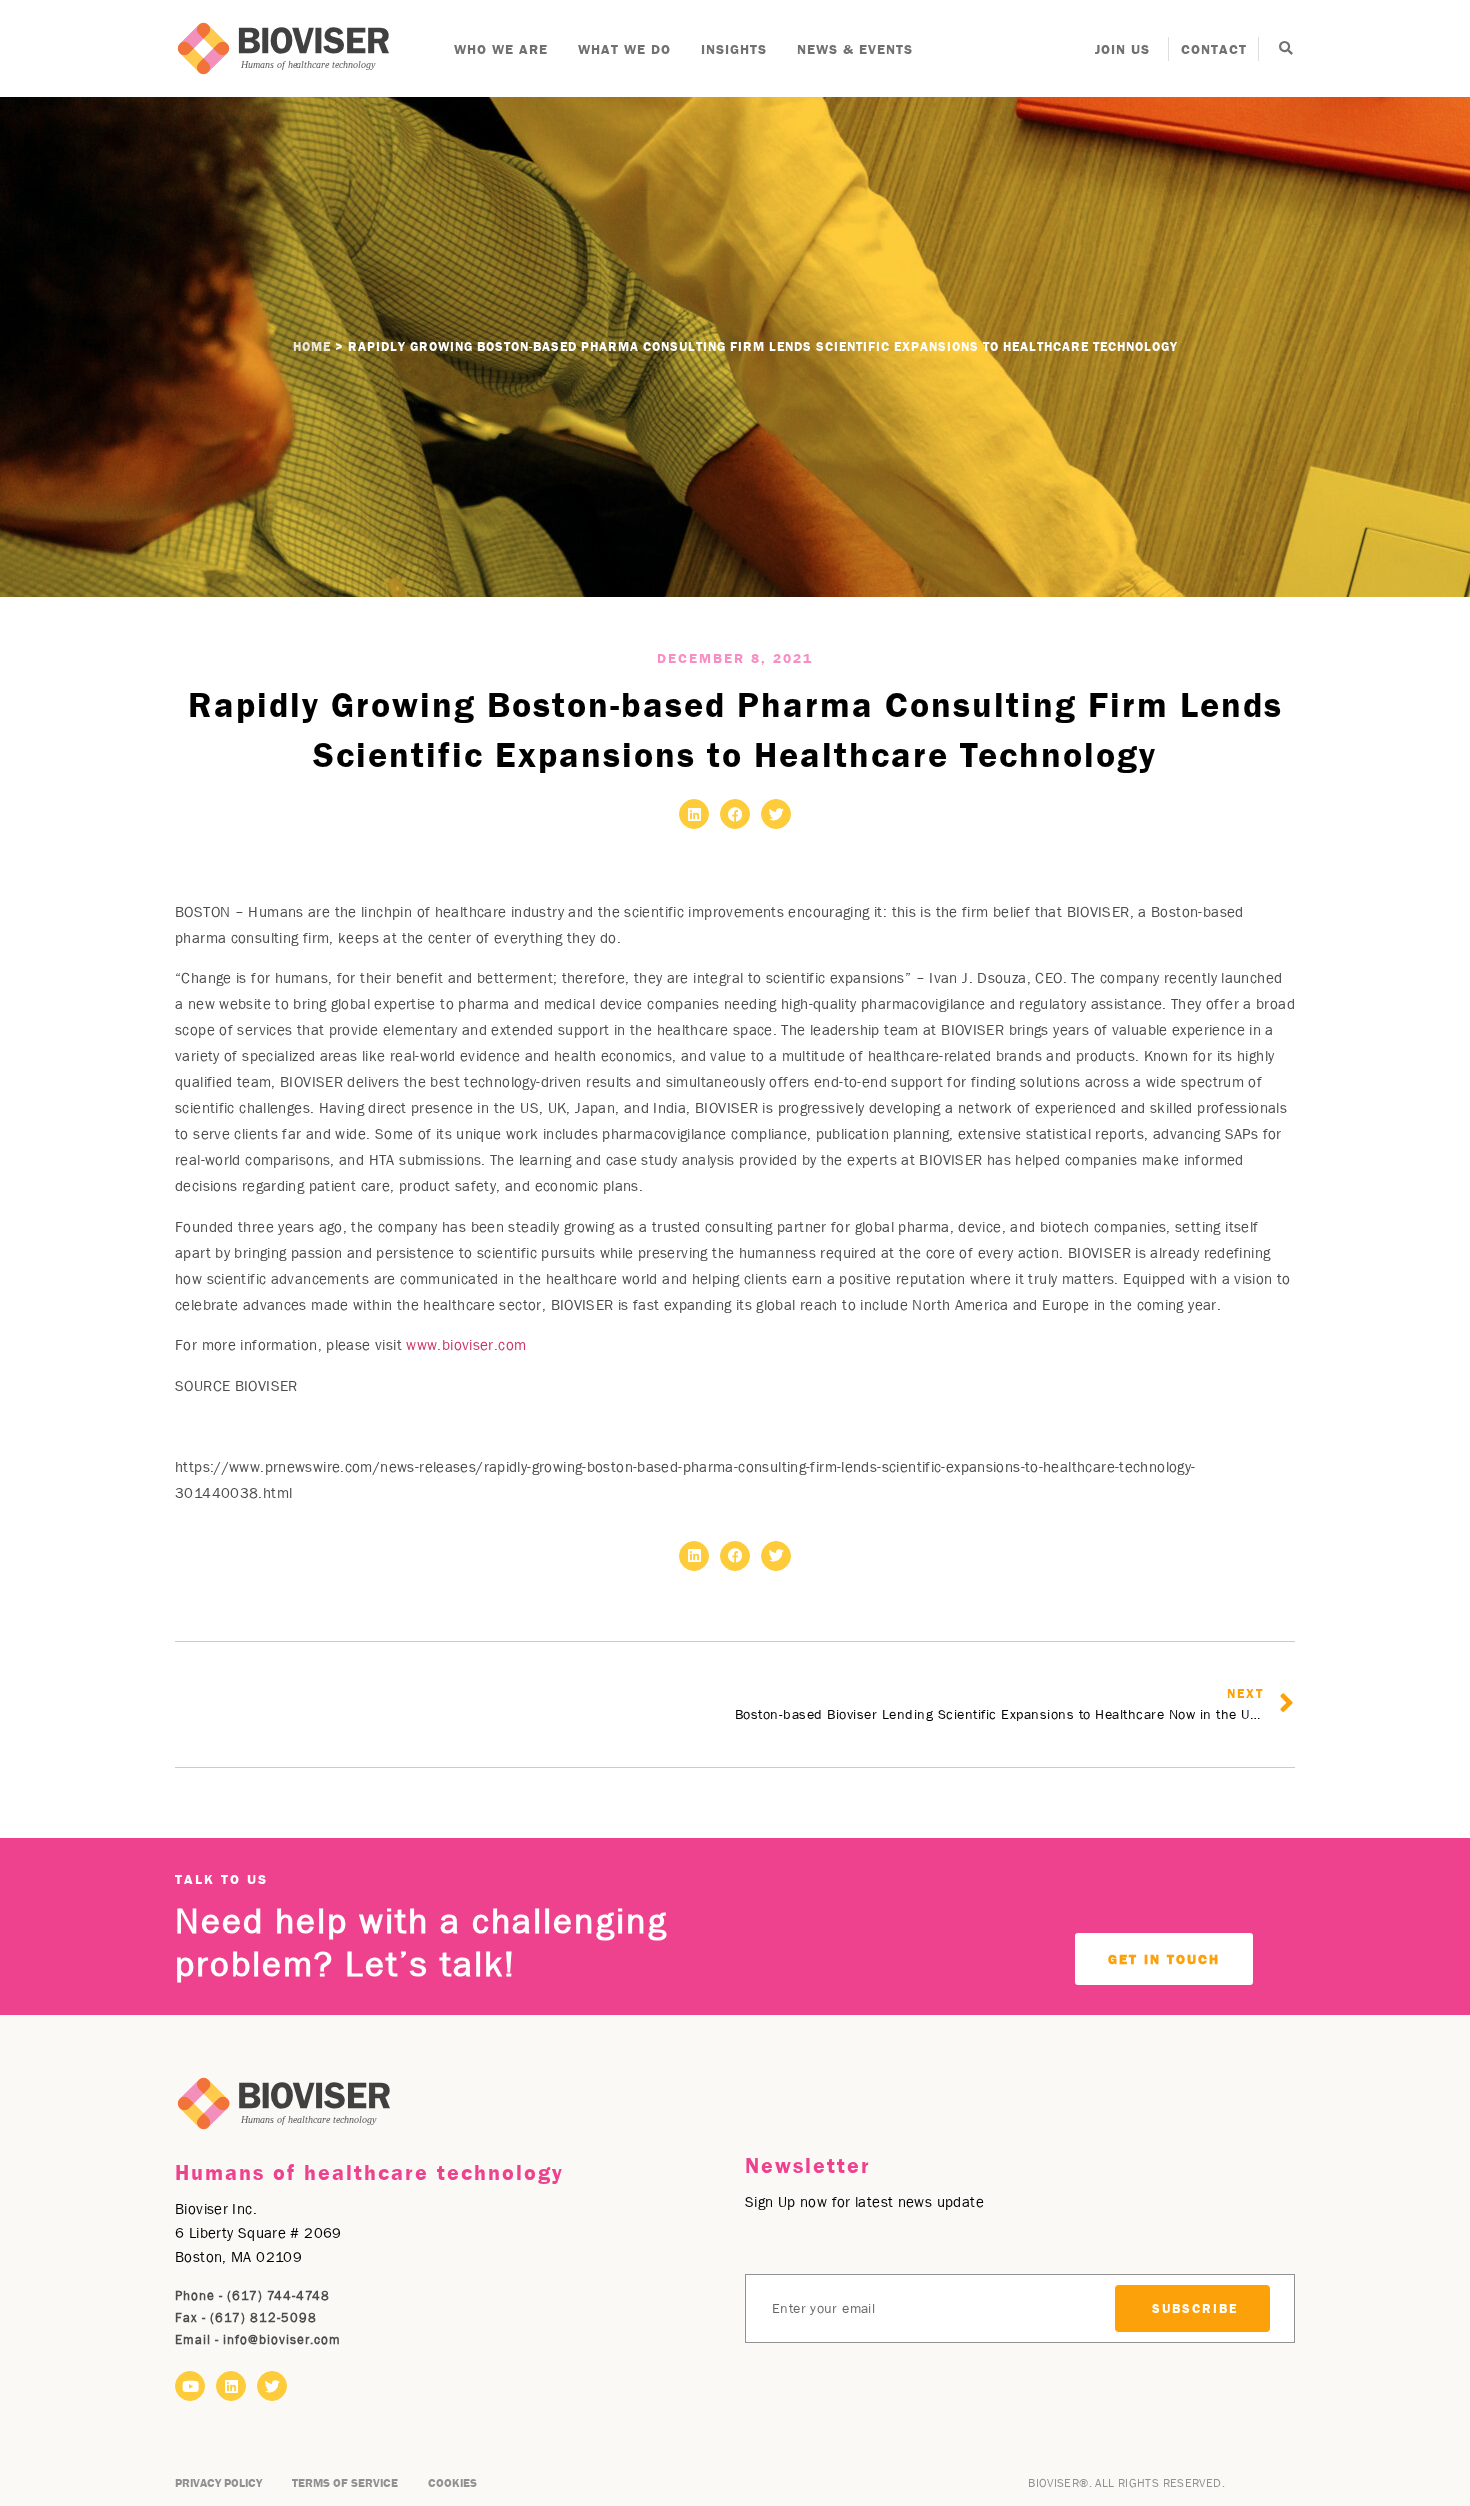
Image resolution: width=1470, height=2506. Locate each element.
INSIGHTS (734, 49)
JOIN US (1122, 49)
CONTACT (1214, 49)
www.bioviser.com (466, 1345)
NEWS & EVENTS (855, 49)
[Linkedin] (694, 814)
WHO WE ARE (501, 49)
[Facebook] (735, 814)
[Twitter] (776, 814)
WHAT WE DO (624, 49)
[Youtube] (190, 2386)
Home (312, 346)
